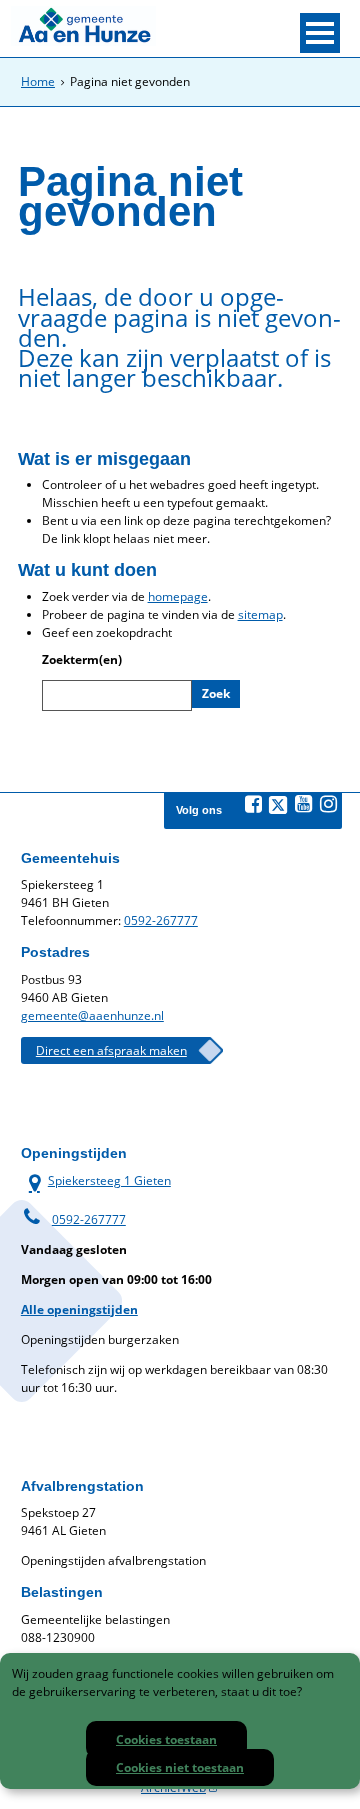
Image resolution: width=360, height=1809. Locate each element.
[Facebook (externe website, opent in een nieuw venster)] (253, 804)
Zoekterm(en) (82, 659)
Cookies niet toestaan (180, 1767)
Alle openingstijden (79, 1309)
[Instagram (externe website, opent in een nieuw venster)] (328, 804)
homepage (178, 596)
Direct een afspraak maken (111, 1050)
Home (38, 81)
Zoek (216, 693)
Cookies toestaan (166, 1739)
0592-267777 (161, 920)
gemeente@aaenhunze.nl (92, 1015)
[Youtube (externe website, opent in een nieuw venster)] (303, 804)
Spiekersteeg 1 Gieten (96, 1180)
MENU (320, 33)
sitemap (260, 614)
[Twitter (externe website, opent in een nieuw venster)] (278, 805)
